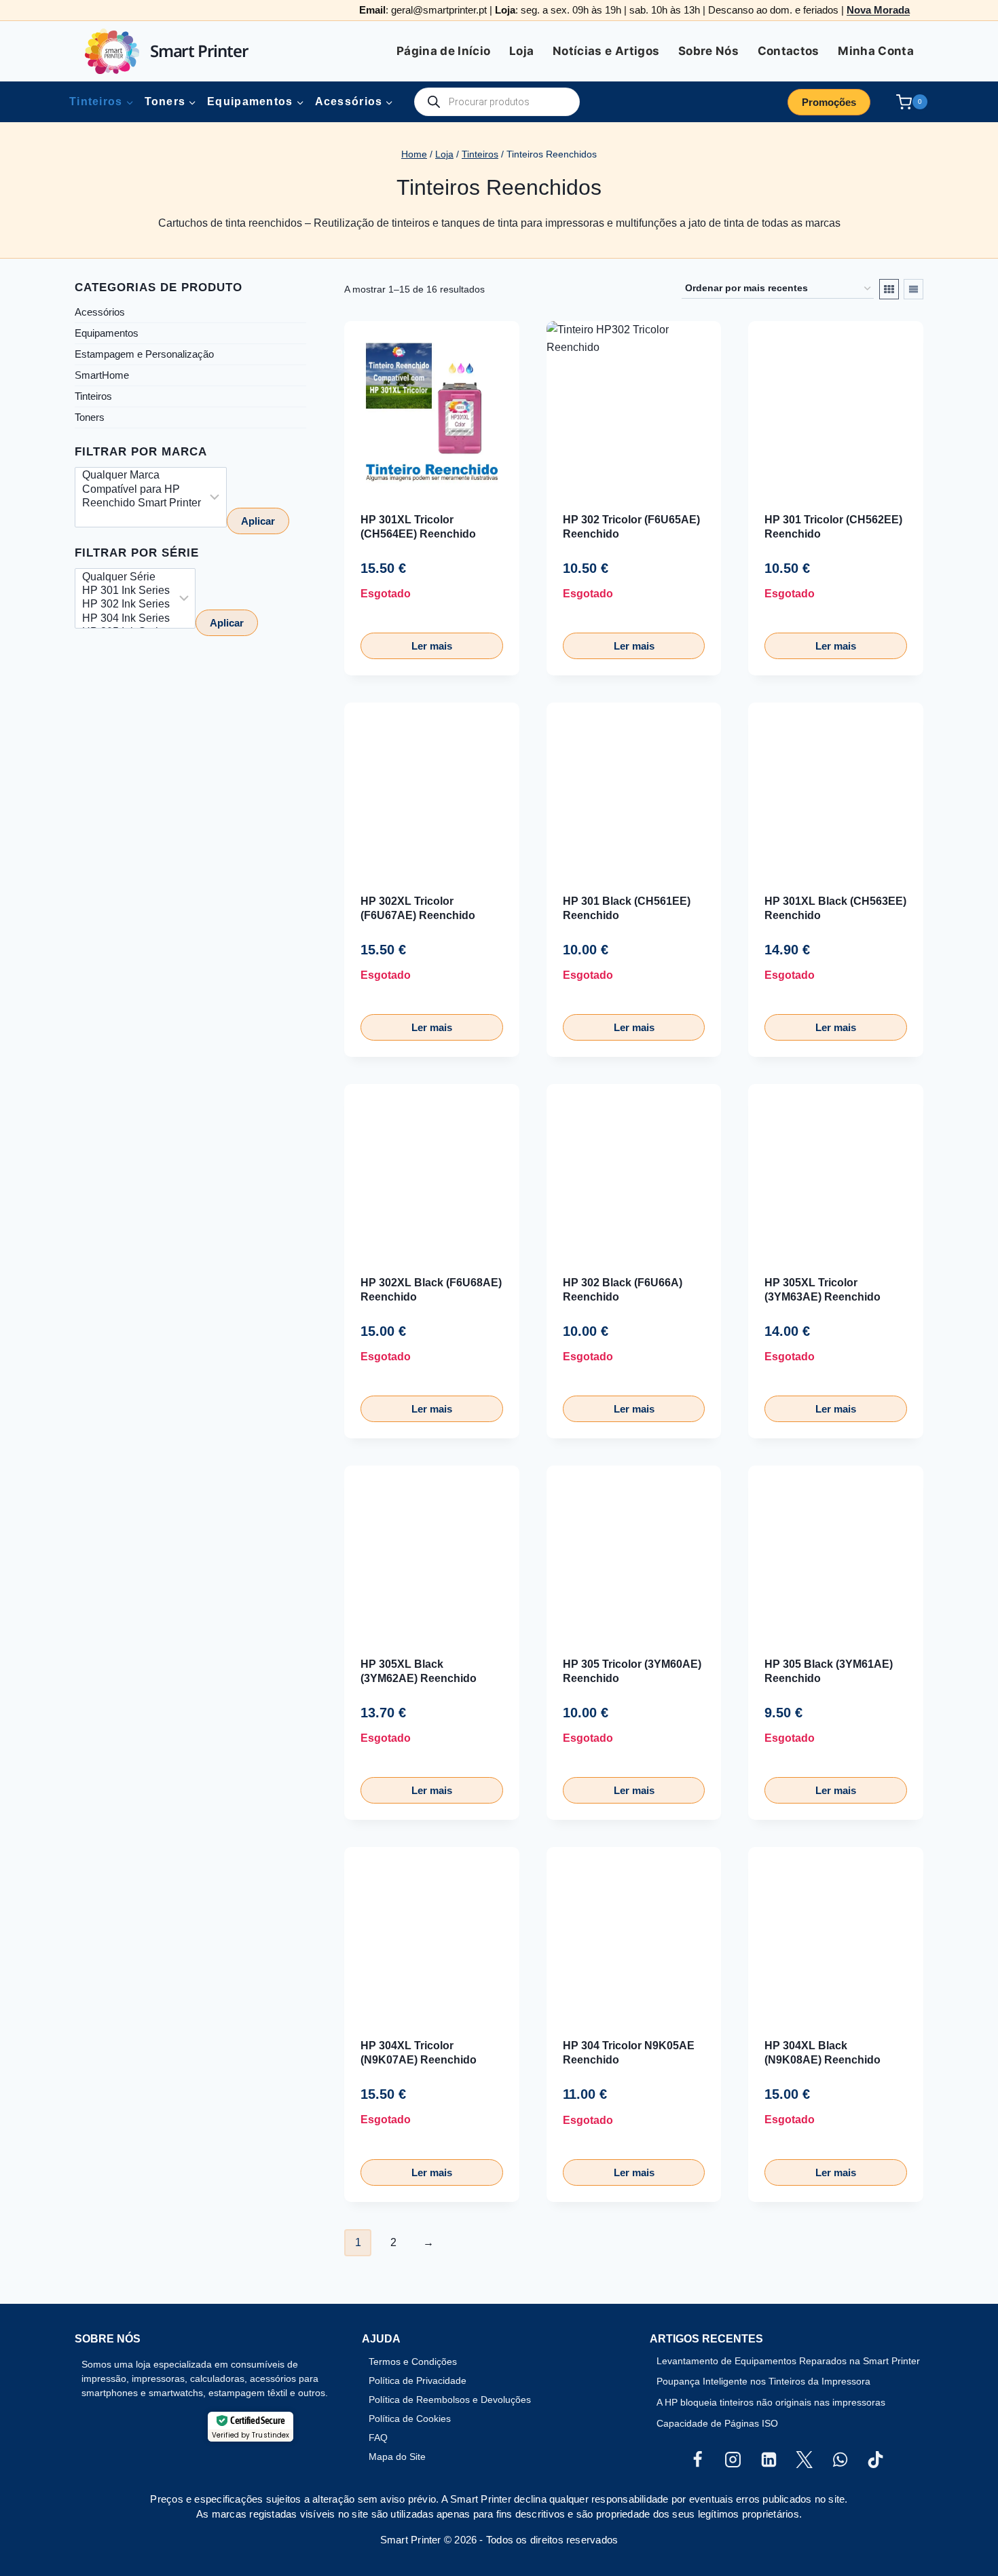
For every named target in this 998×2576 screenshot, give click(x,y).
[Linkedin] (769, 2460)
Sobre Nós (708, 51)
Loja (521, 51)
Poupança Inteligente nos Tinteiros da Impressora (763, 2381)
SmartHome (102, 375)
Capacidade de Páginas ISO (717, 2423)
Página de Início (443, 51)
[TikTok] (876, 2460)
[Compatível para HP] (142, 490)
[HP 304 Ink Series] (126, 619)
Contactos (789, 51)
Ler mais (432, 646)
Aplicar (258, 522)
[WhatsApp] (840, 2460)
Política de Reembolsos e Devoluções (450, 2400)
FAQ (378, 2438)
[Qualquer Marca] (142, 477)
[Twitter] (805, 2460)
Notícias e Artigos (606, 51)
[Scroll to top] (33, 2521)
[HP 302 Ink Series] (126, 605)
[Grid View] (889, 289)
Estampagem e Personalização (144, 354)
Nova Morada (878, 10)
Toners (90, 417)
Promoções (829, 102)
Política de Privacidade (418, 2381)
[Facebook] (697, 2460)
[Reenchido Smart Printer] (142, 504)
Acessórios (100, 312)
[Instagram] (733, 2460)
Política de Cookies (410, 2419)
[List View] (913, 289)
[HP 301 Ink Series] (126, 591)
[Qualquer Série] (126, 578)
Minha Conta (876, 51)
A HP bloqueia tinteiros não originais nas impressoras (771, 2402)
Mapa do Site (397, 2457)
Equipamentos (107, 333)
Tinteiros (93, 396)
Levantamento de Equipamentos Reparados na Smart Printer (788, 2361)
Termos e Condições (413, 2362)
